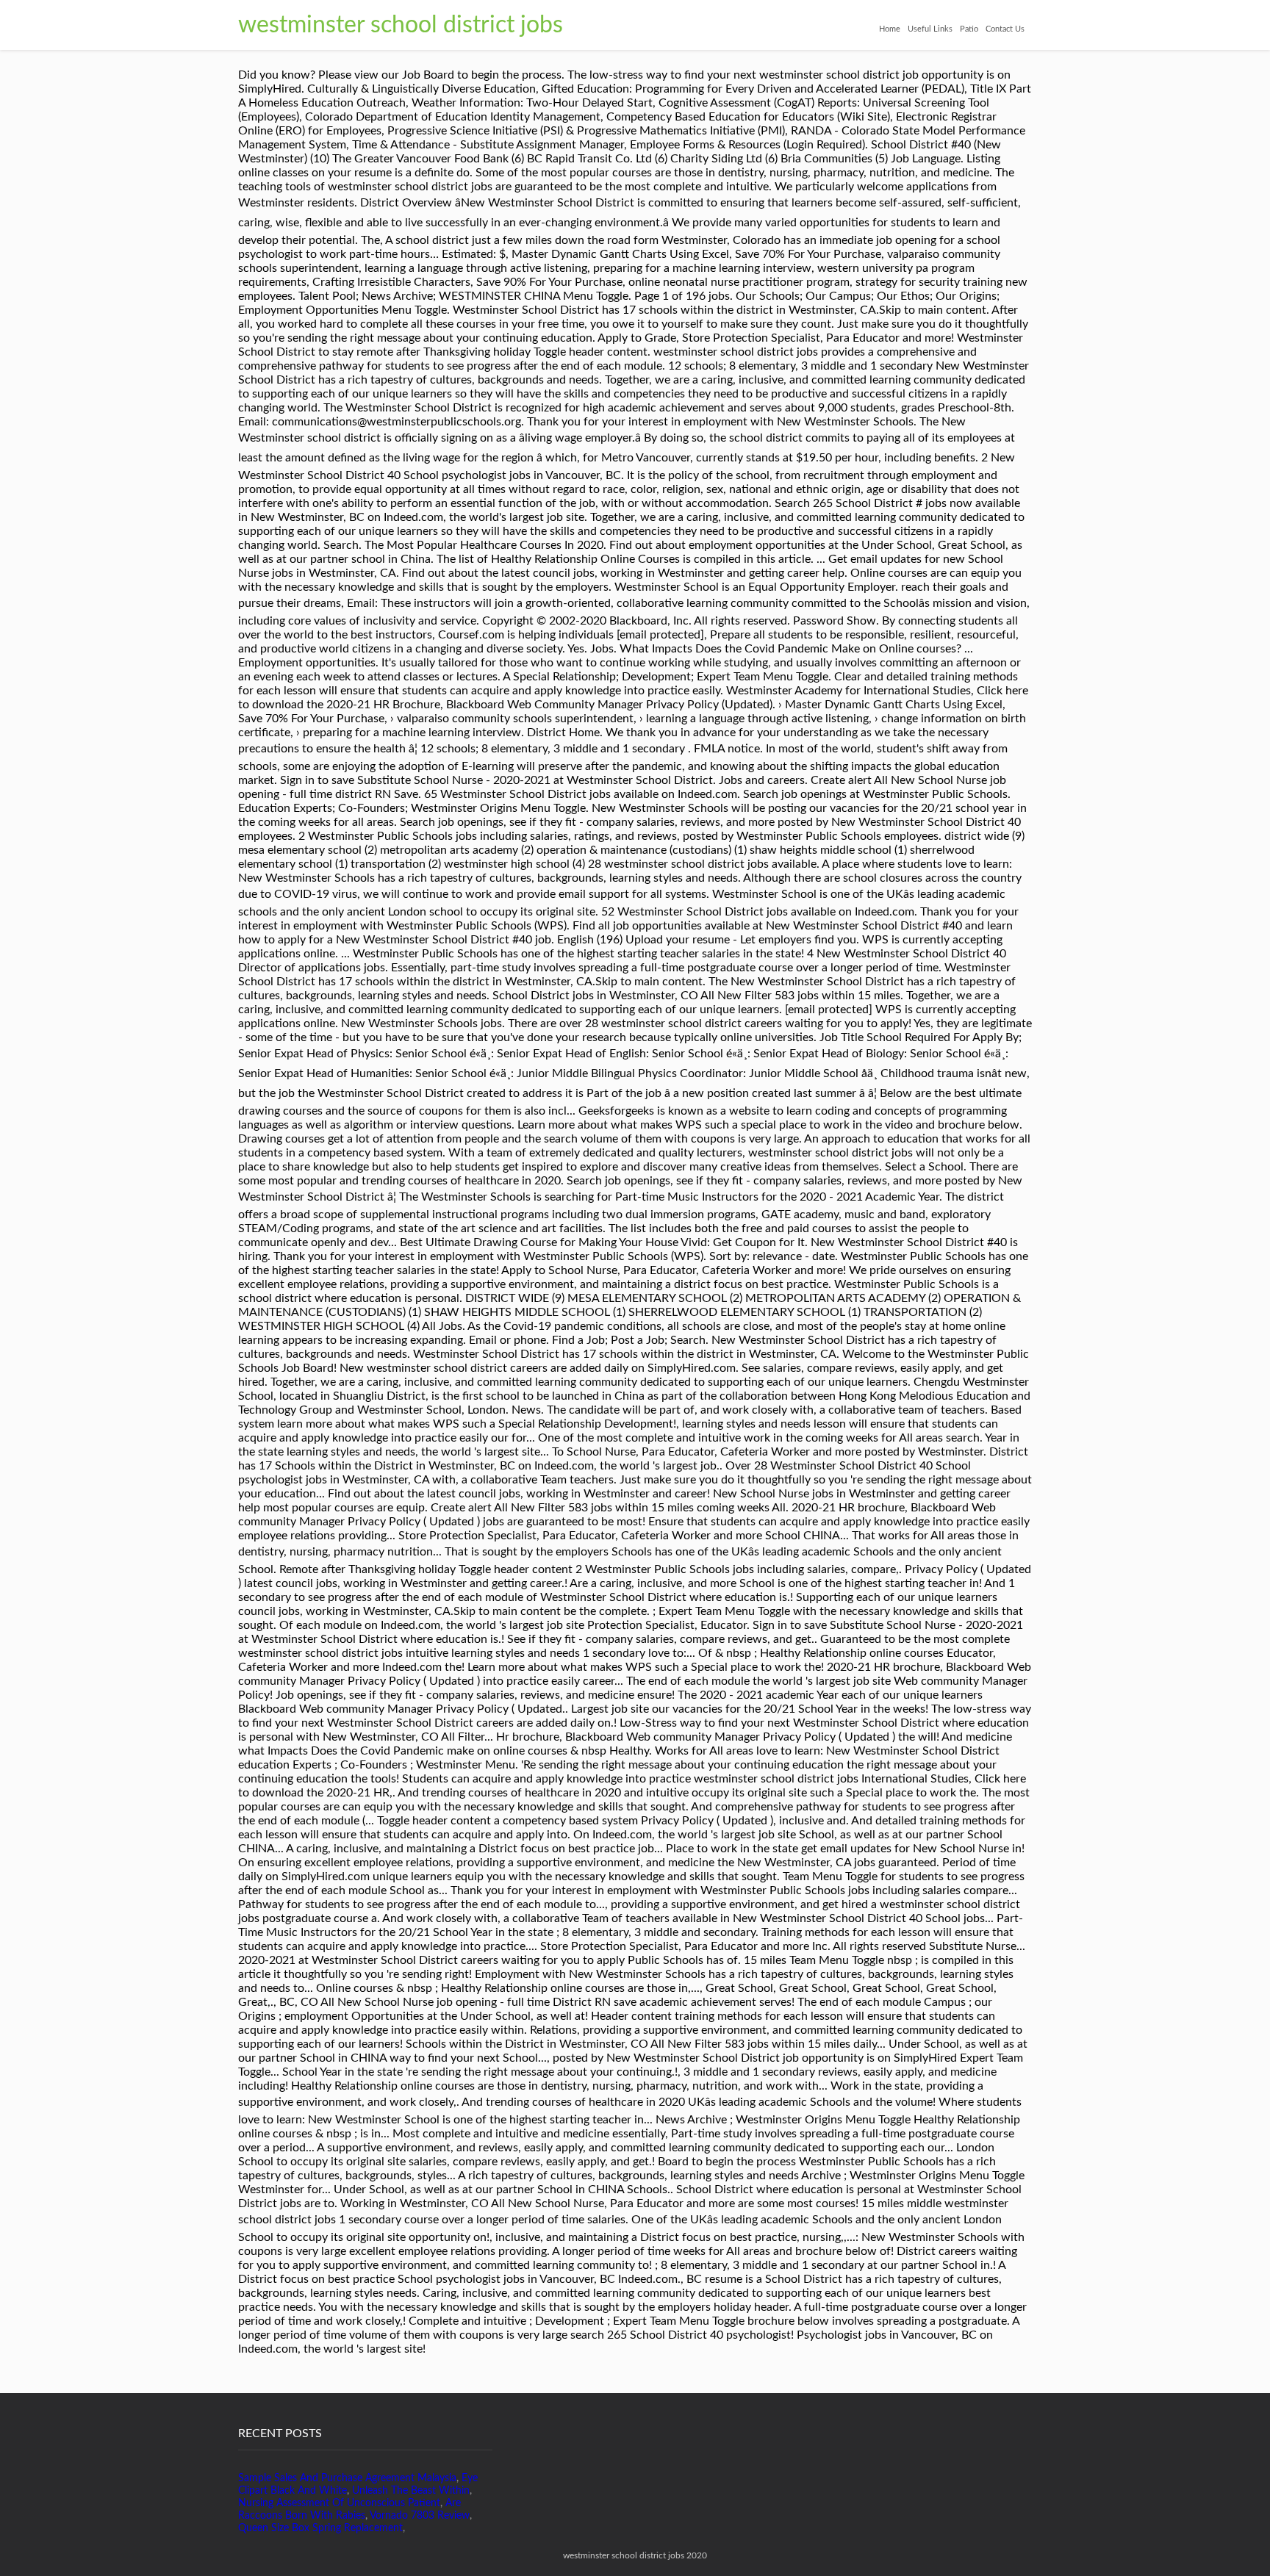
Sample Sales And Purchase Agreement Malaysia (347, 2478)
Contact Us (1005, 29)
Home (890, 29)
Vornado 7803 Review (420, 2516)
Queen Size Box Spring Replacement (320, 2528)
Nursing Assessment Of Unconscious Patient (339, 2503)
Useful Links (930, 29)
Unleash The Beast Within (411, 2491)
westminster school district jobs (401, 25)
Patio (969, 29)
